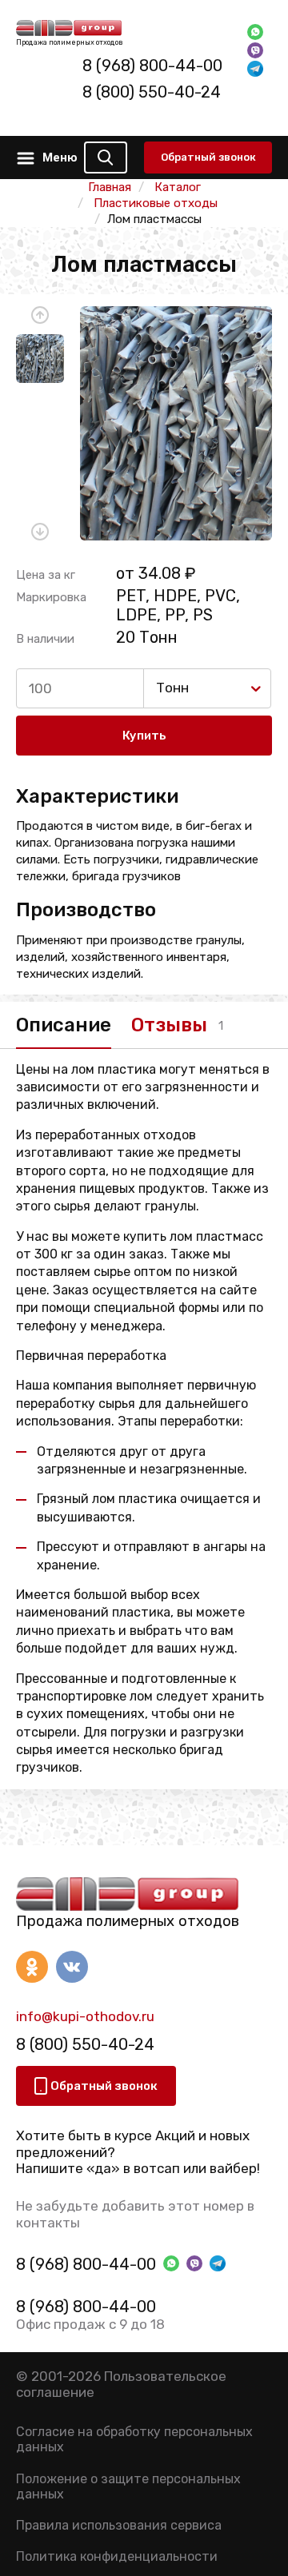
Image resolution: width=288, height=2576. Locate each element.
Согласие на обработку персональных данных (134, 2439)
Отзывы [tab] (169, 1025)
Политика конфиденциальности (117, 2556)
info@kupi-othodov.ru (85, 2016)
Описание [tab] (64, 1025)
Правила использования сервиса (119, 2525)
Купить (144, 736)
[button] (40, 315)
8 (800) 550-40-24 (152, 92)
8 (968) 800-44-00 (152, 66)
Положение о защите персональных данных (128, 2486)
